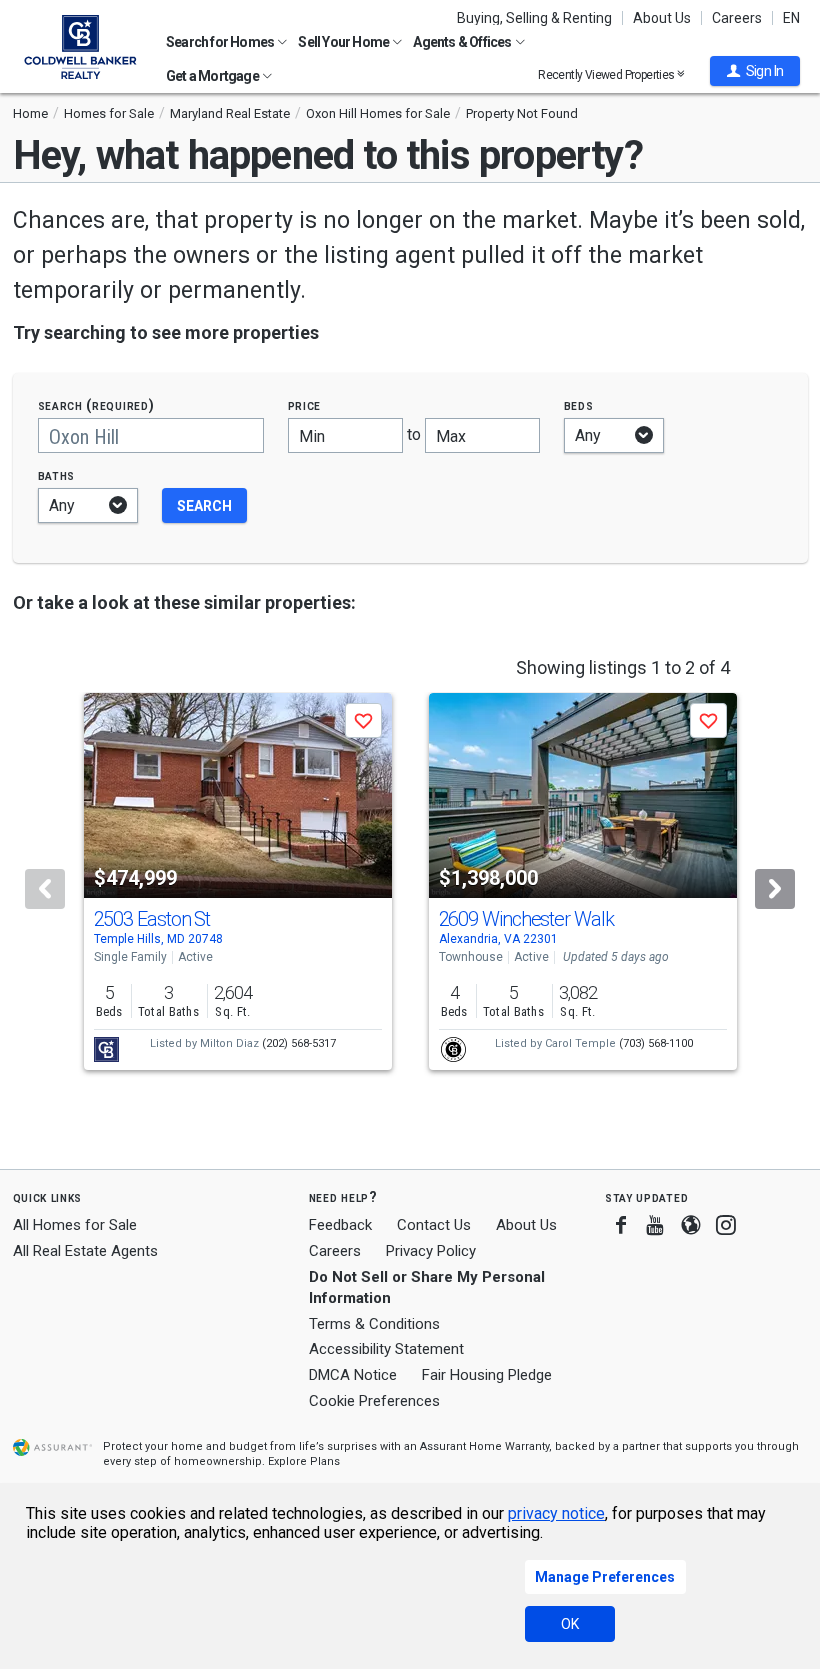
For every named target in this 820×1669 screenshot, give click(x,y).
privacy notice (556, 1513)
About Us (662, 18)
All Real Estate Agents (85, 1251)
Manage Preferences (605, 1577)
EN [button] (791, 18)
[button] (755, 71)
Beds (579, 405)
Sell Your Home (344, 42)
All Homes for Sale (75, 1225)
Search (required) (96, 405)
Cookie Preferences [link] (374, 1401)
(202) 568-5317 (299, 1043)
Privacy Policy (431, 1251)
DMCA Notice (353, 1375)
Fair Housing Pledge (487, 1375)
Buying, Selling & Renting (534, 18)
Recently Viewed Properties (607, 74)
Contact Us (434, 1225)
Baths (57, 475)
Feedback (340, 1225)
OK (570, 1624)
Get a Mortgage (213, 76)
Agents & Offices (463, 42)
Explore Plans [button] (304, 1461)
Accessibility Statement (386, 1349)
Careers (737, 18)
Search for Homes (221, 42)
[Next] (775, 889)
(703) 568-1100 (656, 1043)
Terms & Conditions (374, 1324)
